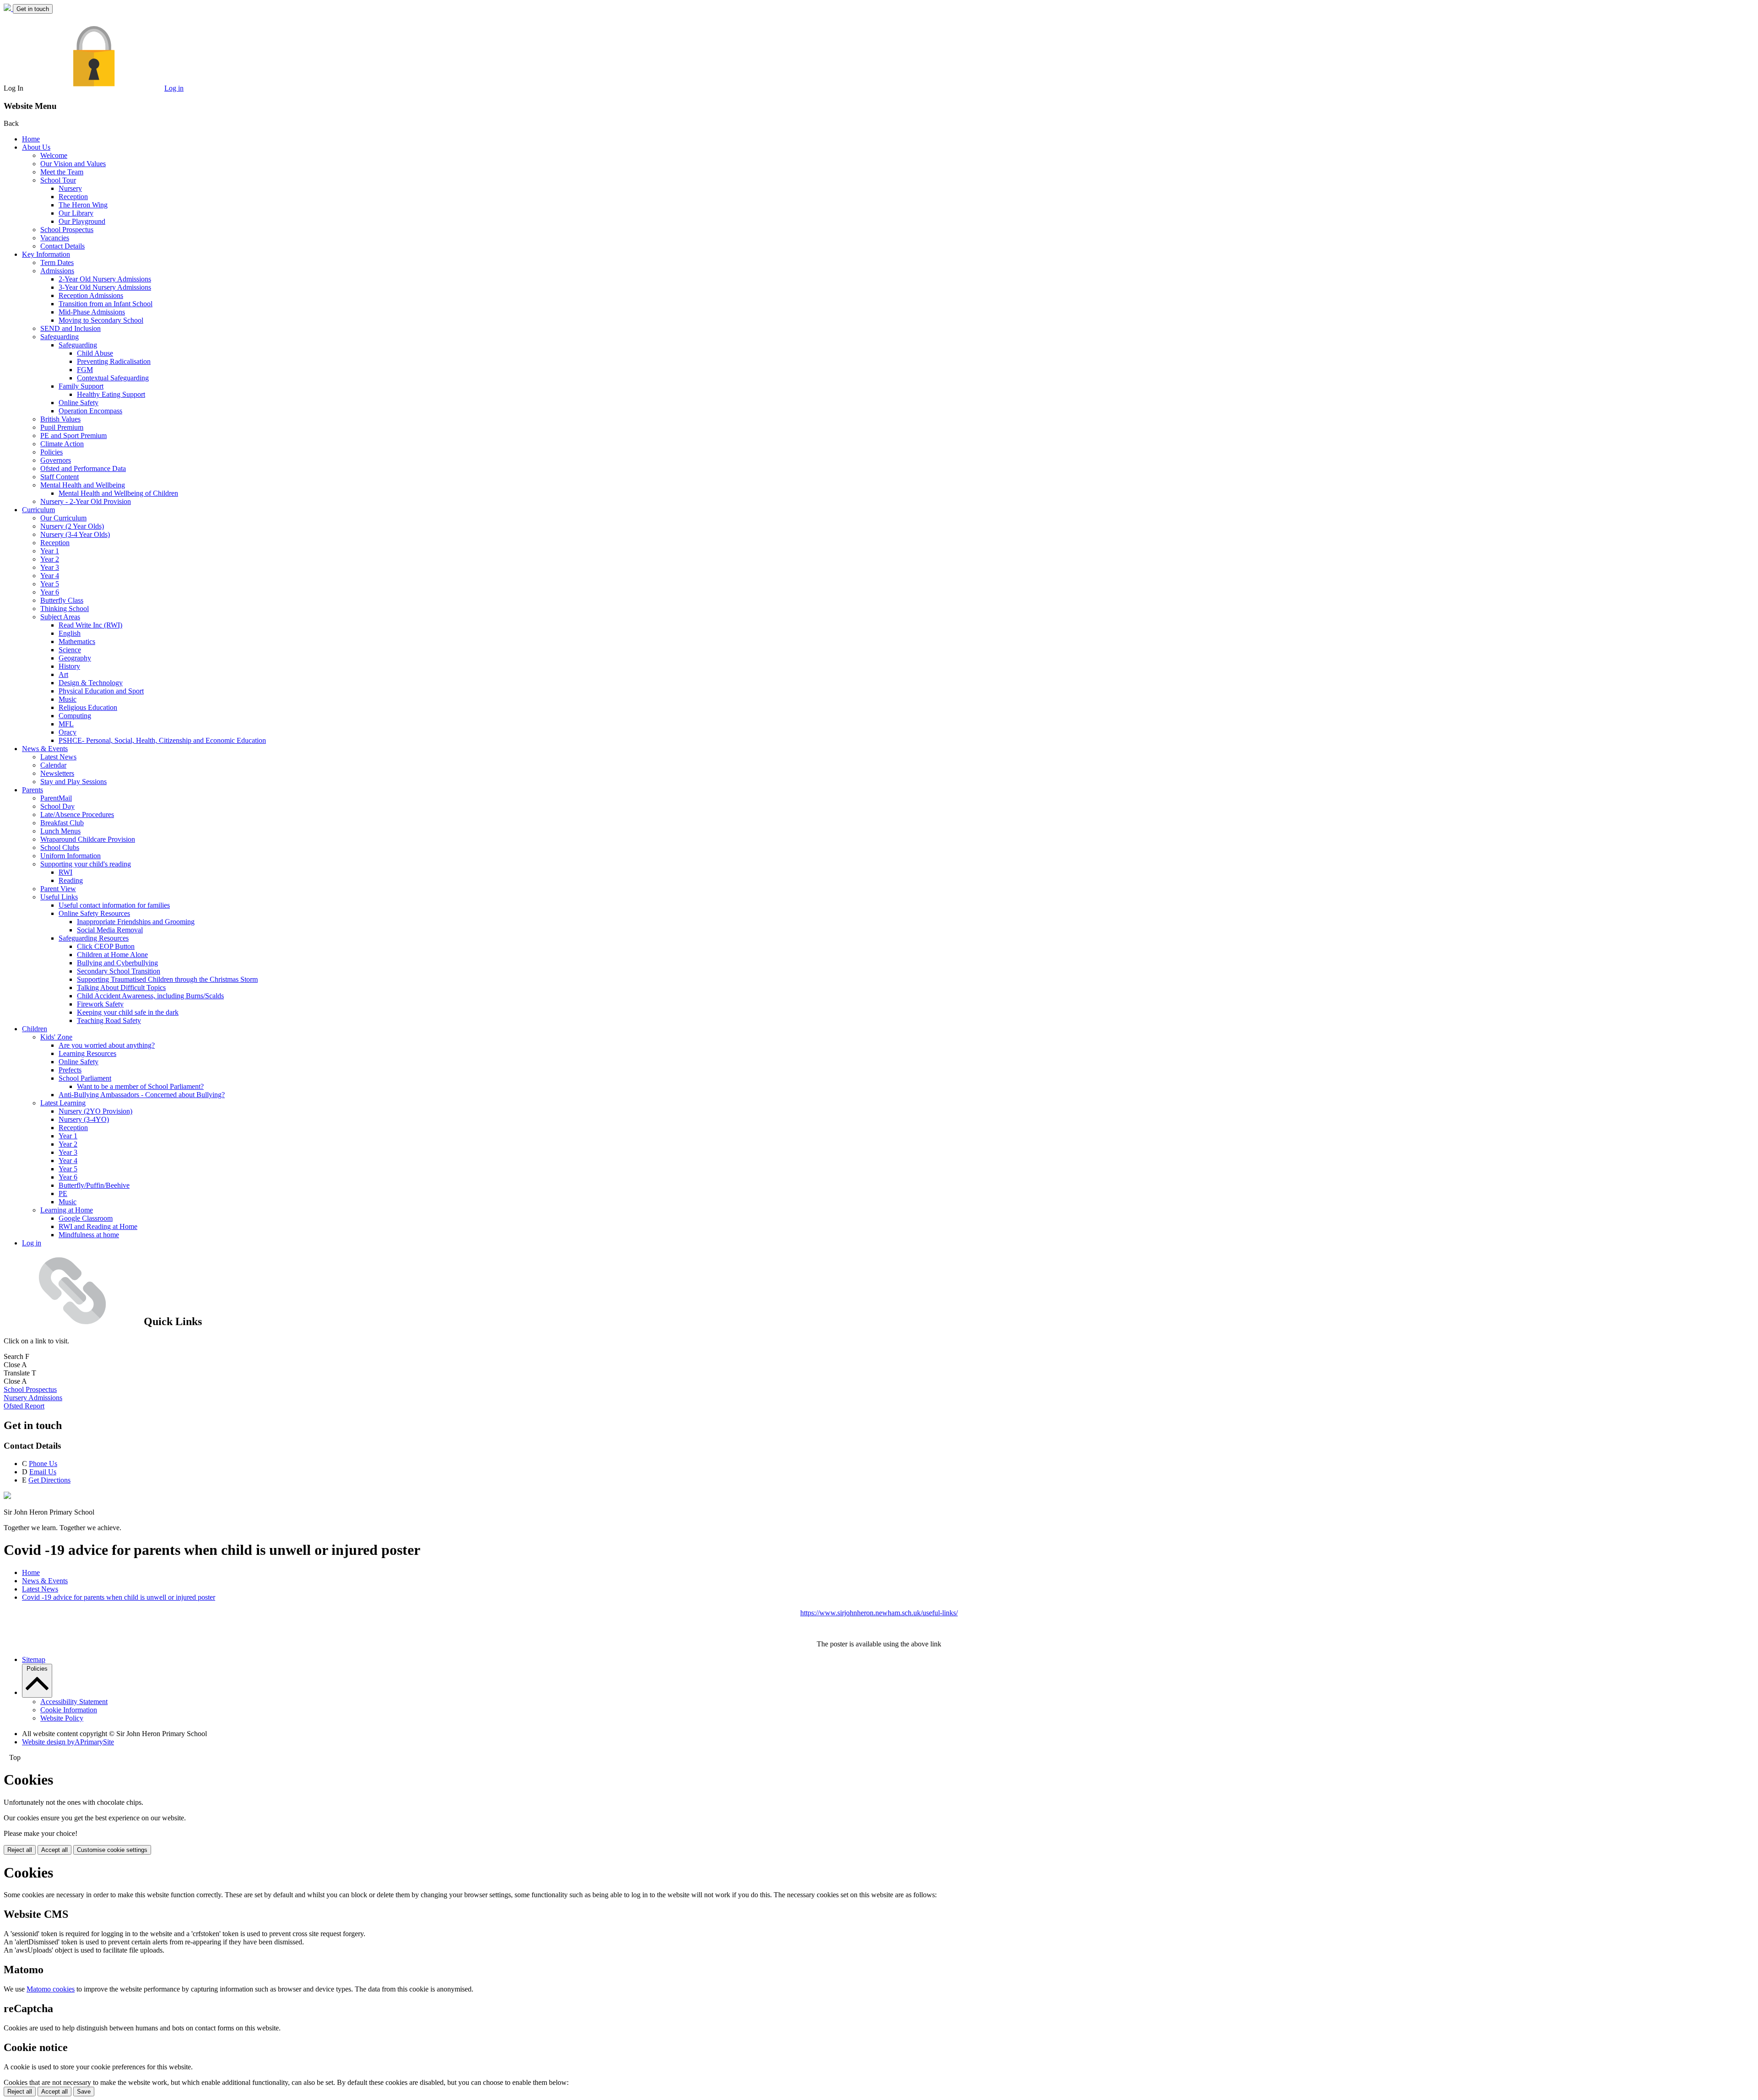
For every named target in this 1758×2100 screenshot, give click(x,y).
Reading (71, 880)
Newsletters (57, 773)
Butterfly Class (62, 600)
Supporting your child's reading (86, 864)
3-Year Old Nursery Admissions (105, 287)
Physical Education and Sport (101, 691)
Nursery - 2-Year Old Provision (86, 501)
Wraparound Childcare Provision (88, 839)
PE (63, 1193)
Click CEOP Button (106, 946)
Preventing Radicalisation (114, 361)
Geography (75, 658)
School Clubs (60, 847)
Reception (73, 197)
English (70, 633)
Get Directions (49, 1480)
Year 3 (50, 567)
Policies (52, 452)
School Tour (58, 180)
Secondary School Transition (119, 971)
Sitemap (34, 1659)
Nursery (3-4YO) (84, 1119)
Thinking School (65, 609)
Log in (174, 88)
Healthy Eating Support (111, 394)
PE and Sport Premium (73, 436)
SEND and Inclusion (71, 328)
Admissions (57, 271)
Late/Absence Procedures (77, 815)
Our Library (76, 213)
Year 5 (50, 584)
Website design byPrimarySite (68, 1742)
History (69, 666)
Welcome (54, 155)
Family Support (81, 386)
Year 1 (50, 551)
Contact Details (62, 246)
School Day (57, 806)
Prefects (70, 1070)
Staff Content (60, 477)
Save (84, 2092)
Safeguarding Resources (94, 938)
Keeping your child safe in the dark (128, 1012)
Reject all (20, 1850)
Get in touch (33, 9)
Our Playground (82, 221)
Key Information (46, 254)
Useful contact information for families (114, 905)
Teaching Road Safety (109, 1020)
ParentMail (56, 798)
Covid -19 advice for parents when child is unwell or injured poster (119, 1597)
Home (31, 139)
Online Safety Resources (94, 913)
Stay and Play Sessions (73, 782)
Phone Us (43, 1464)
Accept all (54, 1850)
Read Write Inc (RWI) (90, 625)
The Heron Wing (83, 205)
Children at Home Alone (112, 955)
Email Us (43, 1472)
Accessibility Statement (74, 1702)
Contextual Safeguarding (113, 378)
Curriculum (38, 510)
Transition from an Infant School (106, 304)
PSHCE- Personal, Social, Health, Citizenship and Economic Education (162, 740)
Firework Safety (100, 1004)
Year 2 (50, 559)
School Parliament (85, 1078)
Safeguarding (60, 337)
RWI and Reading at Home (98, 1226)
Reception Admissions (91, 295)
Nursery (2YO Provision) (95, 1111)
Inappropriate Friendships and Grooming (136, 922)
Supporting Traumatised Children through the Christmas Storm (167, 979)
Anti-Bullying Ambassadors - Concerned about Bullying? (142, 1095)
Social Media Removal (110, 930)
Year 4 (50, 576)
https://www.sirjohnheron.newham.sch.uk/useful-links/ (879, 1613)
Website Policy (62, 1718)
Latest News (58, 757)
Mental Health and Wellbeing (83, 485)
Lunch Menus (60, 831)
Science (70, 650)
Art (63, 674)
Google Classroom (86, 1218)
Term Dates (57, 262)
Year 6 (50, 592)
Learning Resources (87, 1053)
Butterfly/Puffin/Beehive (94, 1185)
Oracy (68, 732)
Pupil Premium (62, 427)
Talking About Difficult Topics (121, 988)
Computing (75, 716)
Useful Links (59, 897)
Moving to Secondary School (101, 320)
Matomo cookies (51, 1989)
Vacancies (55, 238)
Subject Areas (60, 617)
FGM (85, 370)
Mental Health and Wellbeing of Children (118, 493)
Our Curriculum (63, 518)
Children (35, 1029)
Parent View (58, 889)
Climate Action (62, 444)
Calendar (53, 765)
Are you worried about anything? (107, 1045)
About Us (36, 147)
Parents (33, 790)
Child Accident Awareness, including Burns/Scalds (150, 996)
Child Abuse (95, 353)
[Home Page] (8, 8)
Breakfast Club (62, 823)
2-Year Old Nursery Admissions (105, 279)
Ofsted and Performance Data (83, 468)
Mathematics (77, 641)
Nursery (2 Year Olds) (72, 526)
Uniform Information (71, 856)
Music (68, 699)
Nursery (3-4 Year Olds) (75, 534)
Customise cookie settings (112, 1850)
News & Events (45, 749)
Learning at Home (67, 1210)
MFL (66, 724)
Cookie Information (69, 1710)
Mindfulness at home (89, 1235)
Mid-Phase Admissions (92, 312)
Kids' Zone (56, 1037)
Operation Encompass (90, 411)
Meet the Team (62, 172)
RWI (65, 872)
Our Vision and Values (73, 164)
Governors (56, 460)
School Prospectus (67, 230)
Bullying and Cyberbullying (117, 963)
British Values (60, 419)
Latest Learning (63, 1103)
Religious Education (88, 707)
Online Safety (79, 403)
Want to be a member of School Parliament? (140, 1086)
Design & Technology (91, 683)
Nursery (70, 188)
